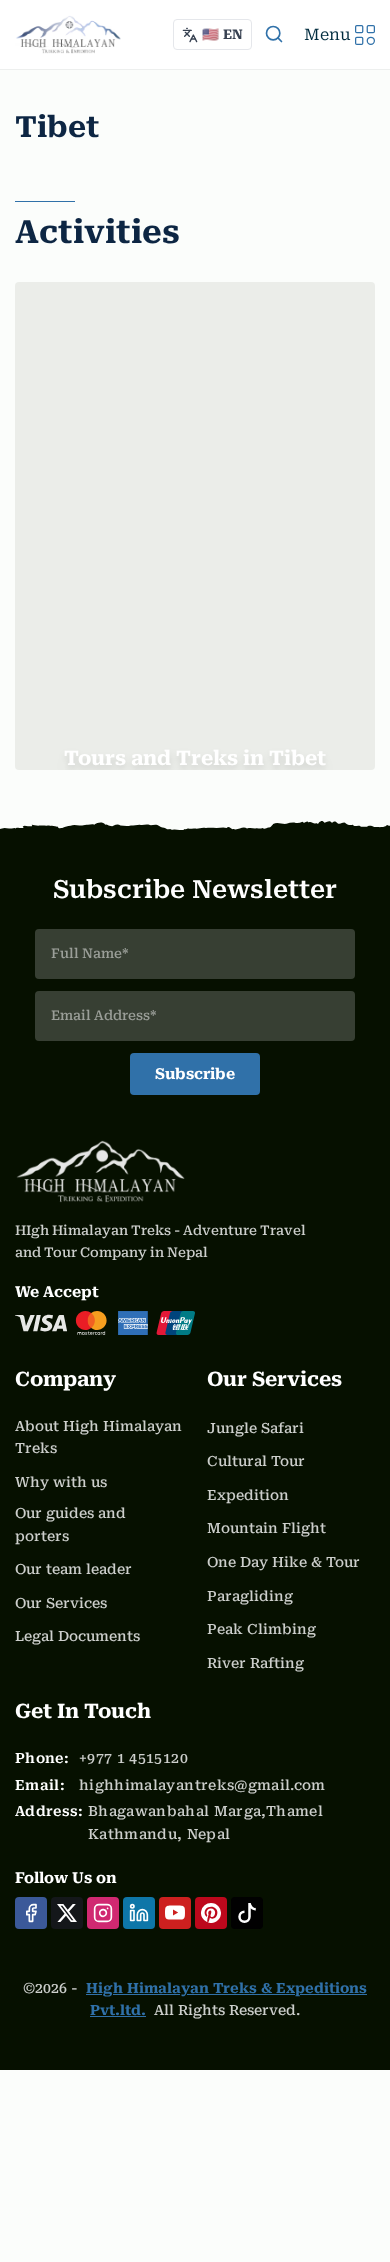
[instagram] (103, 1913)
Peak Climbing (261, 1629)
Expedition (248, 1495)
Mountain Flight (266, 1528)
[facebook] (31, 1913)
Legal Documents (77, 1636)
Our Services (61, 1603)
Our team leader (73, 1569)
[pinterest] (211, 1913)
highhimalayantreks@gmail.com (202, 1785)
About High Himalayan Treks (98, 1437)
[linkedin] (139, 1913)
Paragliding (250, 1596)
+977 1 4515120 (133, 1758)
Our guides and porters (70, 1524)
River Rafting (255, 1663)
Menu (327, 34)
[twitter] (67, 1913)
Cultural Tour (256, 1461)
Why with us (61, 1482)
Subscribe (195, 1074)
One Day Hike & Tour (283, 1562)
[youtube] (175, 1913)
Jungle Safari (255, 1428)
